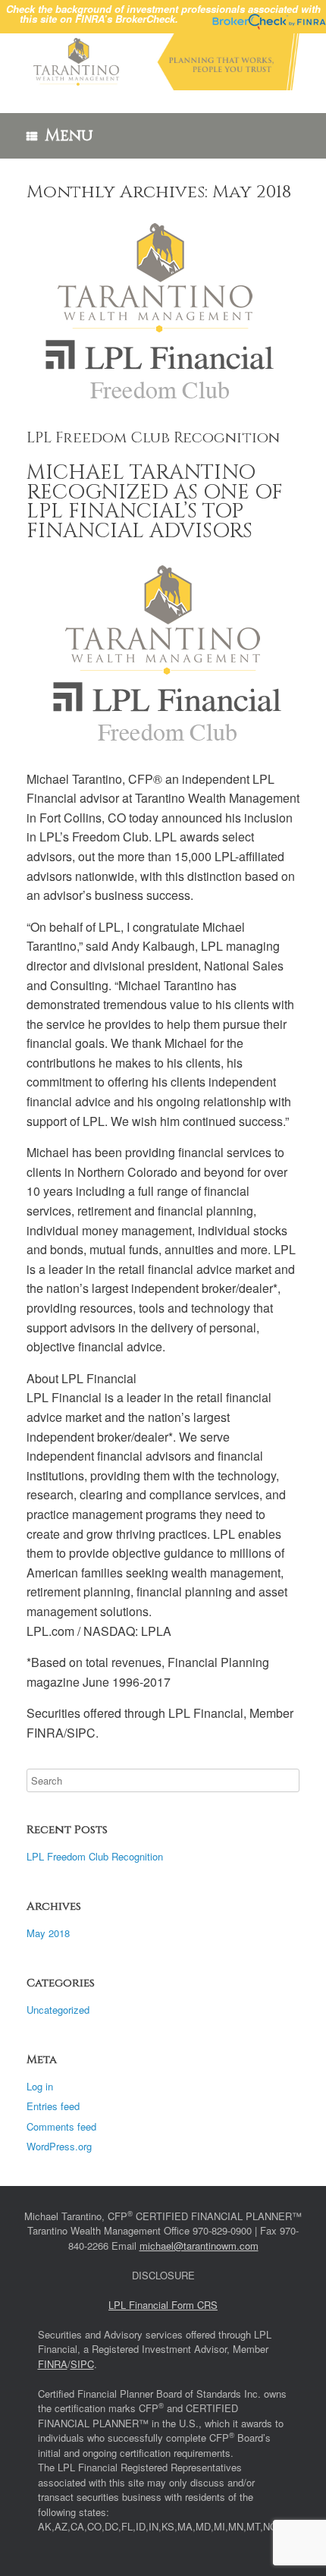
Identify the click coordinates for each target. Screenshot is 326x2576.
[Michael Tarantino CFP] (163, 62)
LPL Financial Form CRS (163, 2305)
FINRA (53, 2364)
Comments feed (61, 2126)
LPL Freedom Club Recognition (153, 437)
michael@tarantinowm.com (199, 2246)
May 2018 (48, 1933)
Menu (69, 136)
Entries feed (53, 2106)
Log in (40, 2086)
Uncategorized (58, 2010)
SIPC (82, 2364)
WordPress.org (59, 2146)
